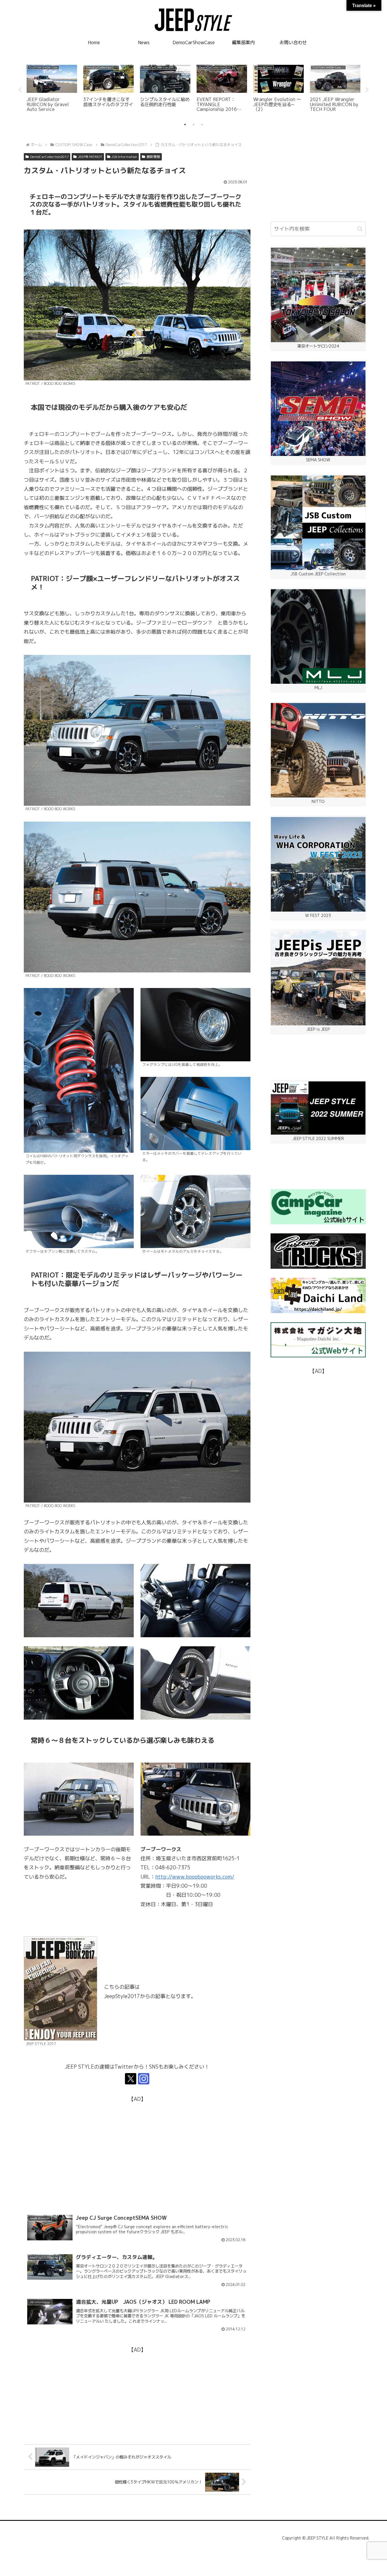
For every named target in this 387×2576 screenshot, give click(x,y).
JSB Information (124, 157)
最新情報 (153, 157)
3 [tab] (202, 125)
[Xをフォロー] (131, 2079)
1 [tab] (185, 125)
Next (367, 90)
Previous (20, 90)
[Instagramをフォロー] (144, 2079)
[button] (360, 229)
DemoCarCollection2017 (49, 157)
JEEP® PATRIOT (90, 157)
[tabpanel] (52, 89)
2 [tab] (193, 125)
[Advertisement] (137, 2143)
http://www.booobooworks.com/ (195, 1877)
